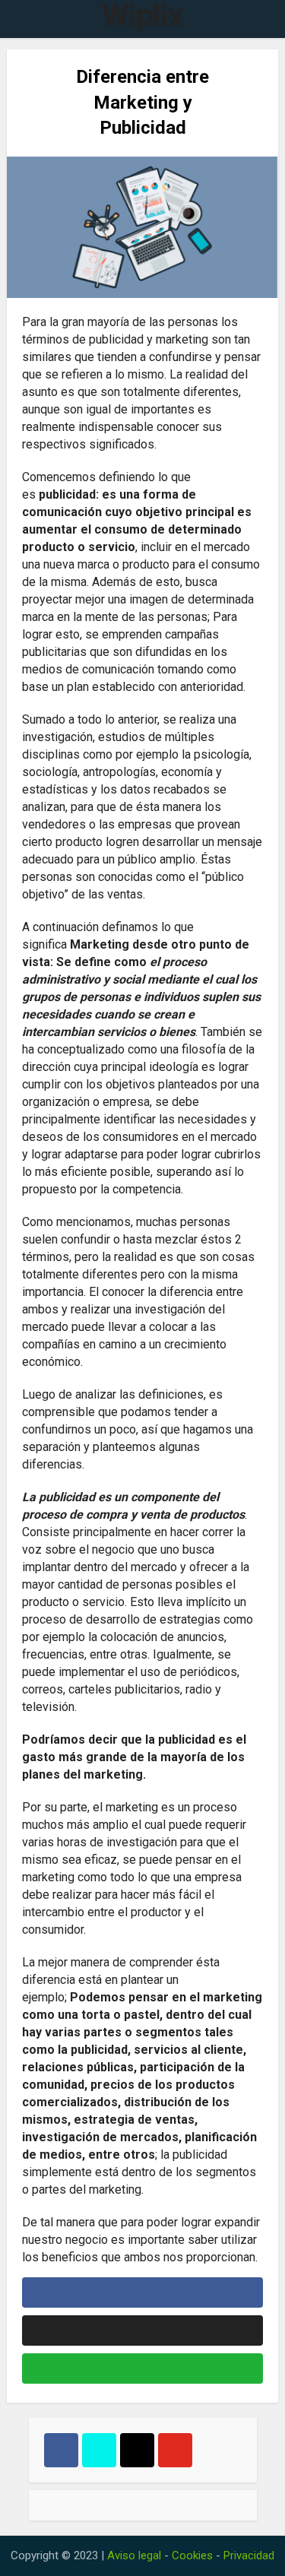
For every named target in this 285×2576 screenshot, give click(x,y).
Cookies (192, 2555)
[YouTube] (175, 2450)
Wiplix (143, 16)
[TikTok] (99, 2450)
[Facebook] (61, 2450)
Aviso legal (134, 2555)
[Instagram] (137, 2450)
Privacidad (249, 2555)
